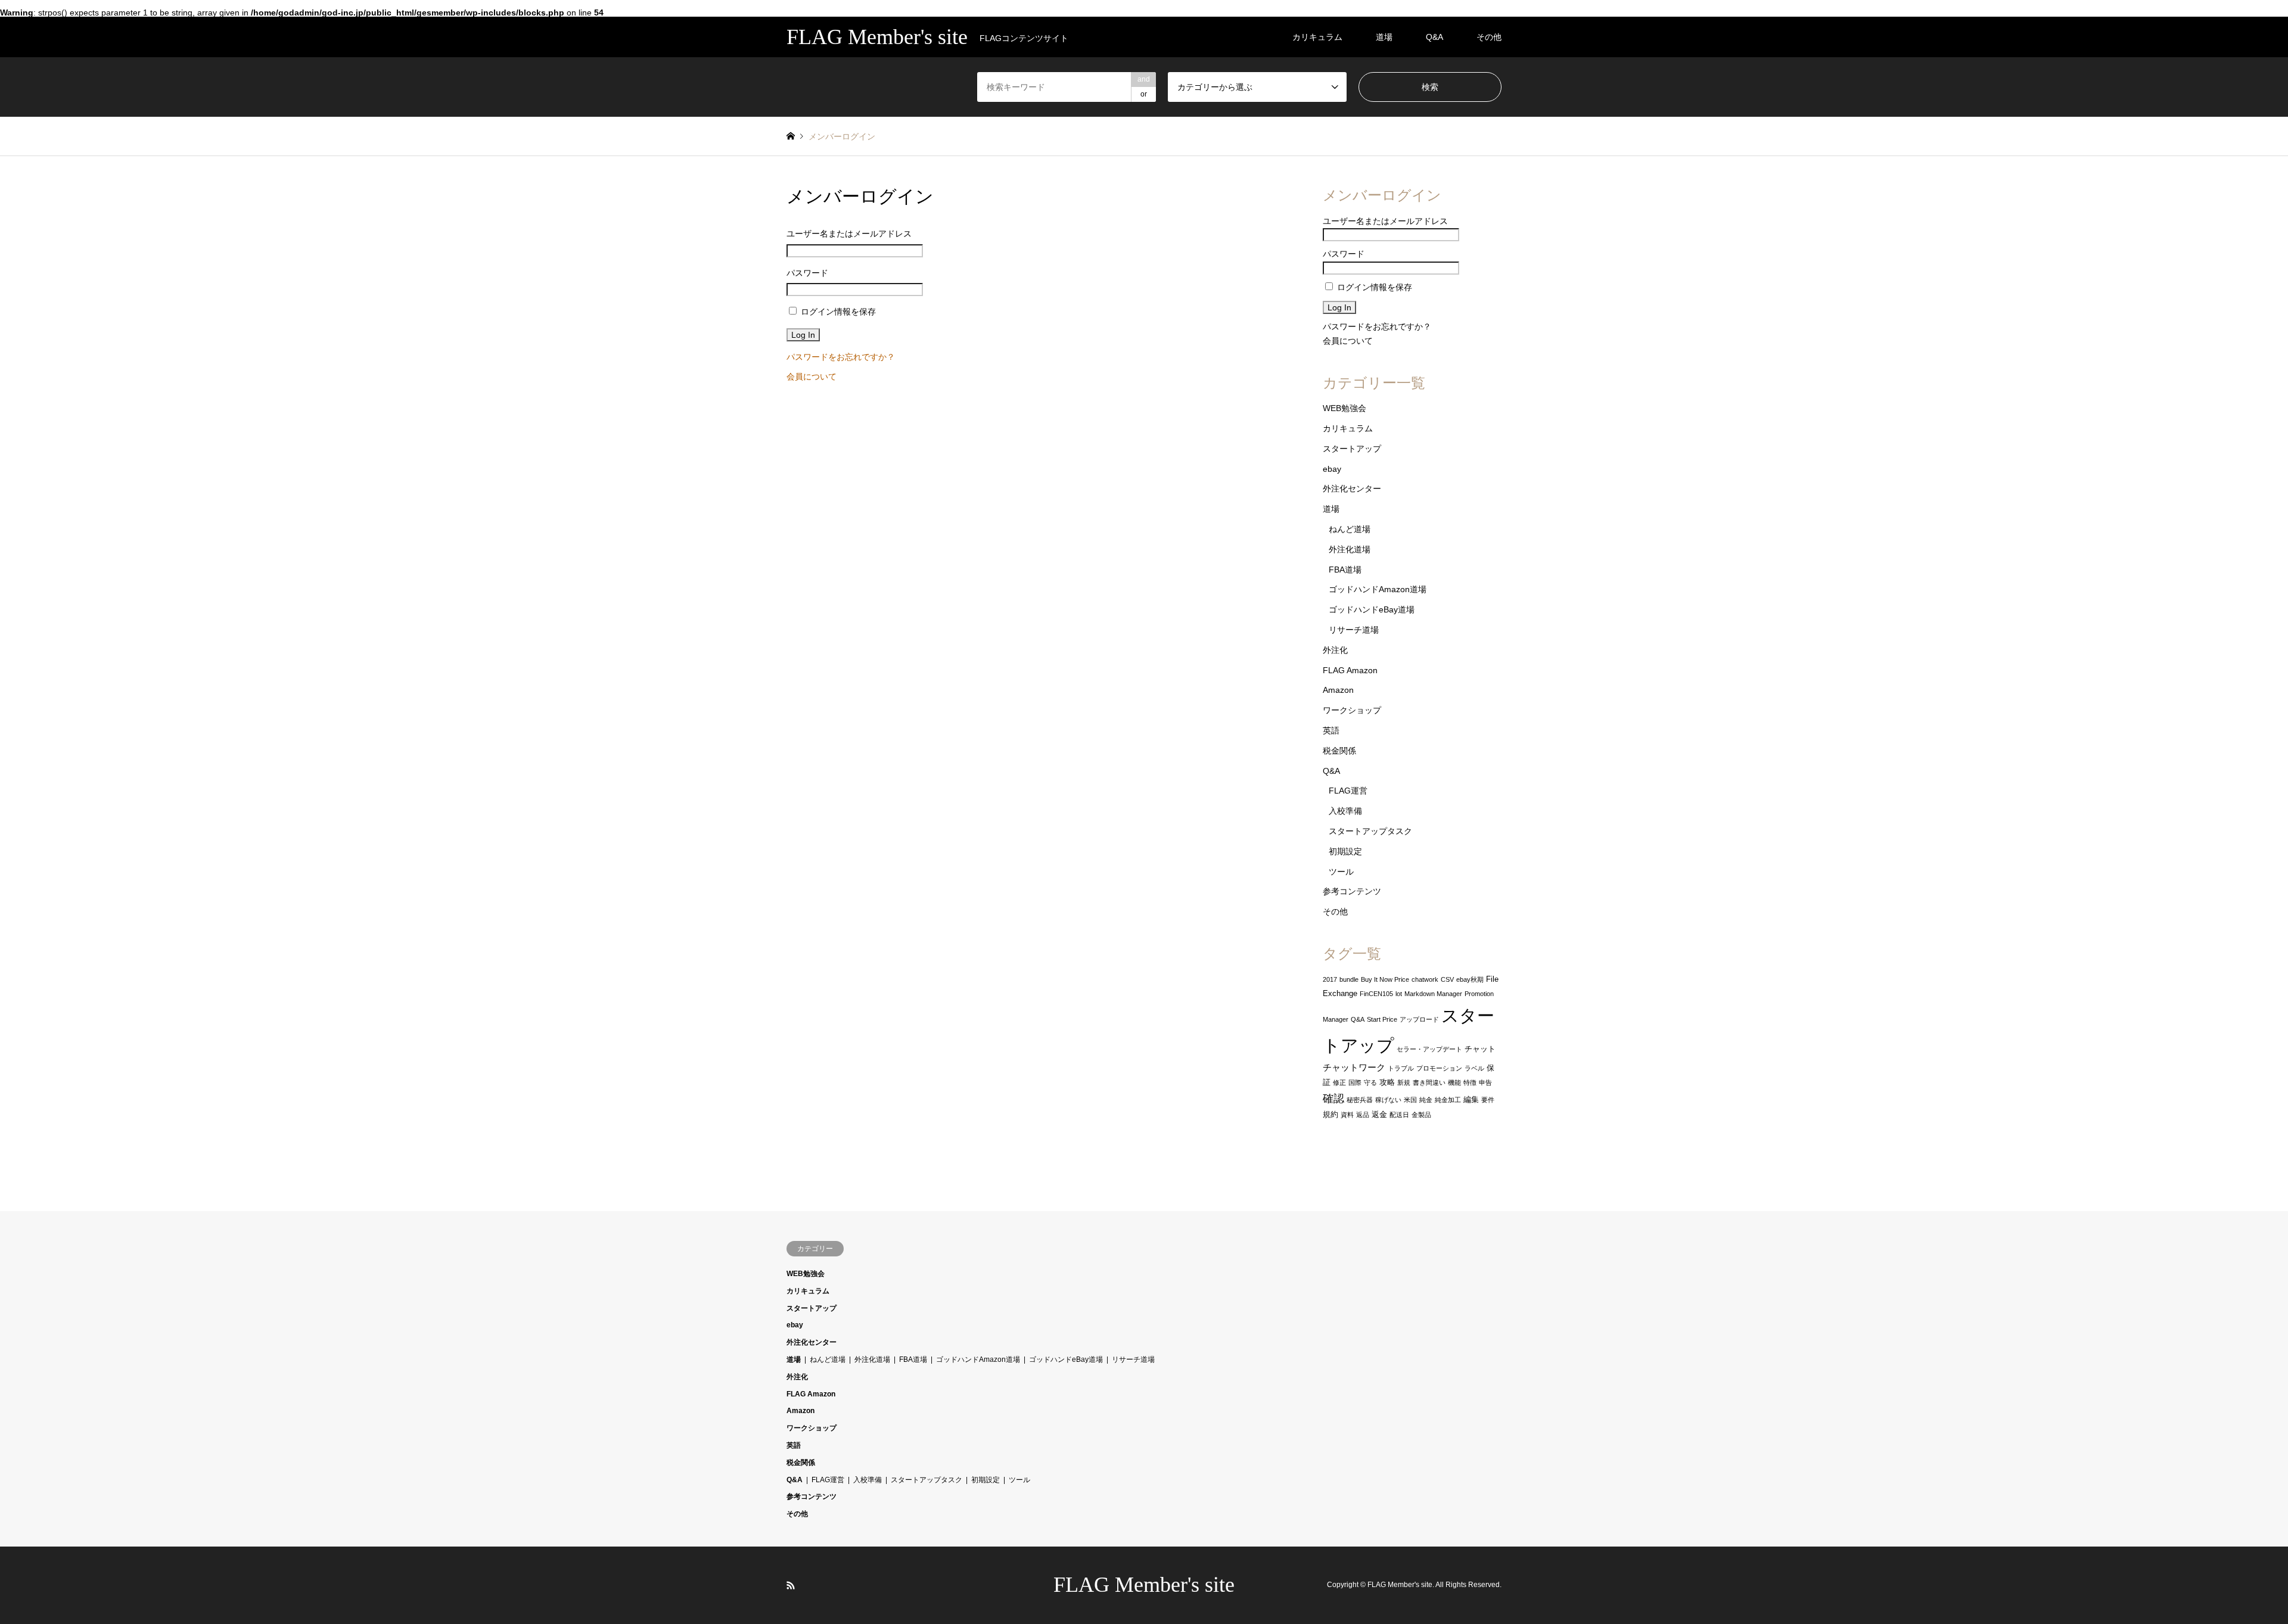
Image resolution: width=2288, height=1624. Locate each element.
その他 (1489, 37)
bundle (1349, 979)
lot (1399, 994)
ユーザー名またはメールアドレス (849, 234)
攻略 (1387, 1082)
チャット (1480, 1049)
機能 (1454, 1082)
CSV (1447, 979)
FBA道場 (1345, 570)
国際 (1355, 1082)
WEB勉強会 (1344, 408)
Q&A (1434, 37)
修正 (1339, 1082)
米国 (1410, 1100)
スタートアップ (1352, 449)
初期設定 (1345, 851)
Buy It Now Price (1385, 979)
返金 (1379, 1114)
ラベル (1474, 1068)
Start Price (1382, 1019)
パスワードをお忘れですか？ (841, 357)
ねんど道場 (1350, 529)
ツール (1341, 872)
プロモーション (1439, 1068)
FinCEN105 (1376, 994)
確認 (1333, 1099)
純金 (1426, 1100)
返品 (1363, 1115)
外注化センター (1352, 489)
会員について (812, 377)
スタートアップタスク (1370, 831)
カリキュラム (1317, 37)
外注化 (1335, 650)
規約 (1330, 1114)
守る (1370, 1082)
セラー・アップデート (1429, 1049)
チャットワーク (1354, 1068)
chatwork (1425, 979)
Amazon (1338, 690)
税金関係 (1339, 751)
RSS (791, 1585)
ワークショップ (1352, 710)
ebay (1332, 469)
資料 (1347, 1115)
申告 (1485, 1082)
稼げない (1388, 1100)
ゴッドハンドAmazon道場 (1378, 589)
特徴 (1470, 1082)
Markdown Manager (1433, 994)
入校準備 (1345, 811)
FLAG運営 (1348, 791)
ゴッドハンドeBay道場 (1372, 609)
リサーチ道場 (1354, 630)
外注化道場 (1350, 549)
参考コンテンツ (1352, 891)
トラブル (1401, 1068)
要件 (1488, 1100)
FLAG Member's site (1144, 1585)
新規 (1404, 1082)
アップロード (1419, 1019)
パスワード (807, 273)
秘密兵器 (1360, 1100)
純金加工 (1448, 1100)
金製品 (1421, 1115)
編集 (1471, 1099)
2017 (1330, 979)
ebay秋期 (1470, 979)
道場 (1384, 37)
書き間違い (1429, 1082)
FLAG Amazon (1350, 670)
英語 (1331, 730)
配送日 (1399, 1115)
